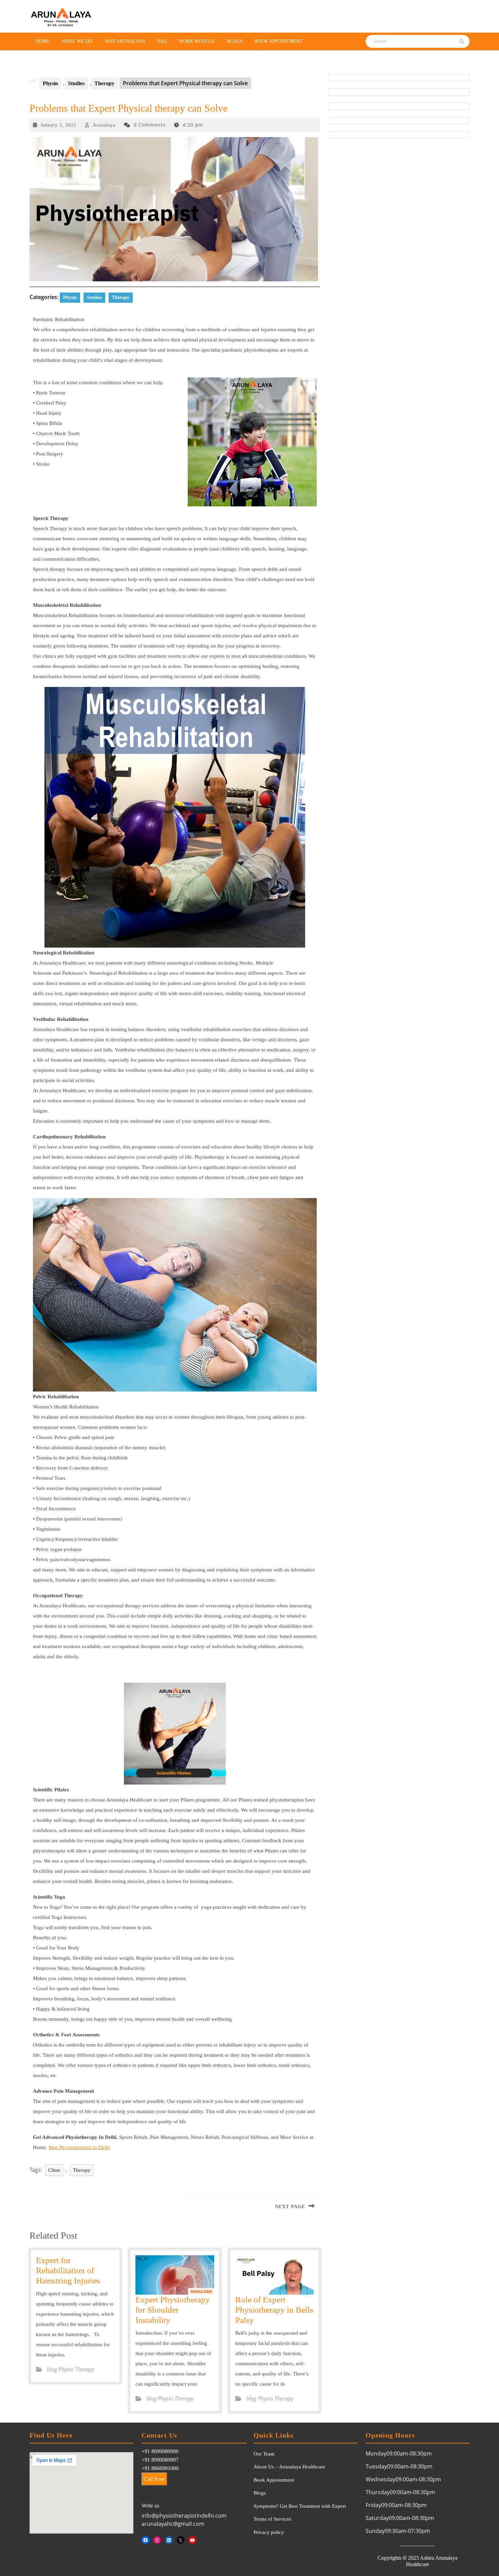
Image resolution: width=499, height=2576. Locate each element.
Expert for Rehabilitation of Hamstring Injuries (68, 2270)
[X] (181, 2540)
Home (43, 41)
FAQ (162, 41)
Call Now (154, 2479)
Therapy (104, 83)
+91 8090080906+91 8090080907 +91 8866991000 (160, 2460)
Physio (50, 83)
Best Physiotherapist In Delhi (79, 2147)
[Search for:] (403, 41)
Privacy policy (269, 2532)
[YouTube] (192, 2540)
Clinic (54, 2170)
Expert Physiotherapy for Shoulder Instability (173, 2310)
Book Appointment (279, 41)
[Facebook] (145, 2540)
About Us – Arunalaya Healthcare (289, 2467)
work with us (197, 41)
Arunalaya (104, 125)
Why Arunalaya (125, 41)
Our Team (264, 2454)
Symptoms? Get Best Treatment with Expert (300, 2506)
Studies (76, 83)
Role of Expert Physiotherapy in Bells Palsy (274, 2310)
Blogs (235, 41)
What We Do (77, 41)
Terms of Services (272, 2519)
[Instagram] (157, 2540)
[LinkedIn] (169, 2540)
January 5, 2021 (59, 125)
